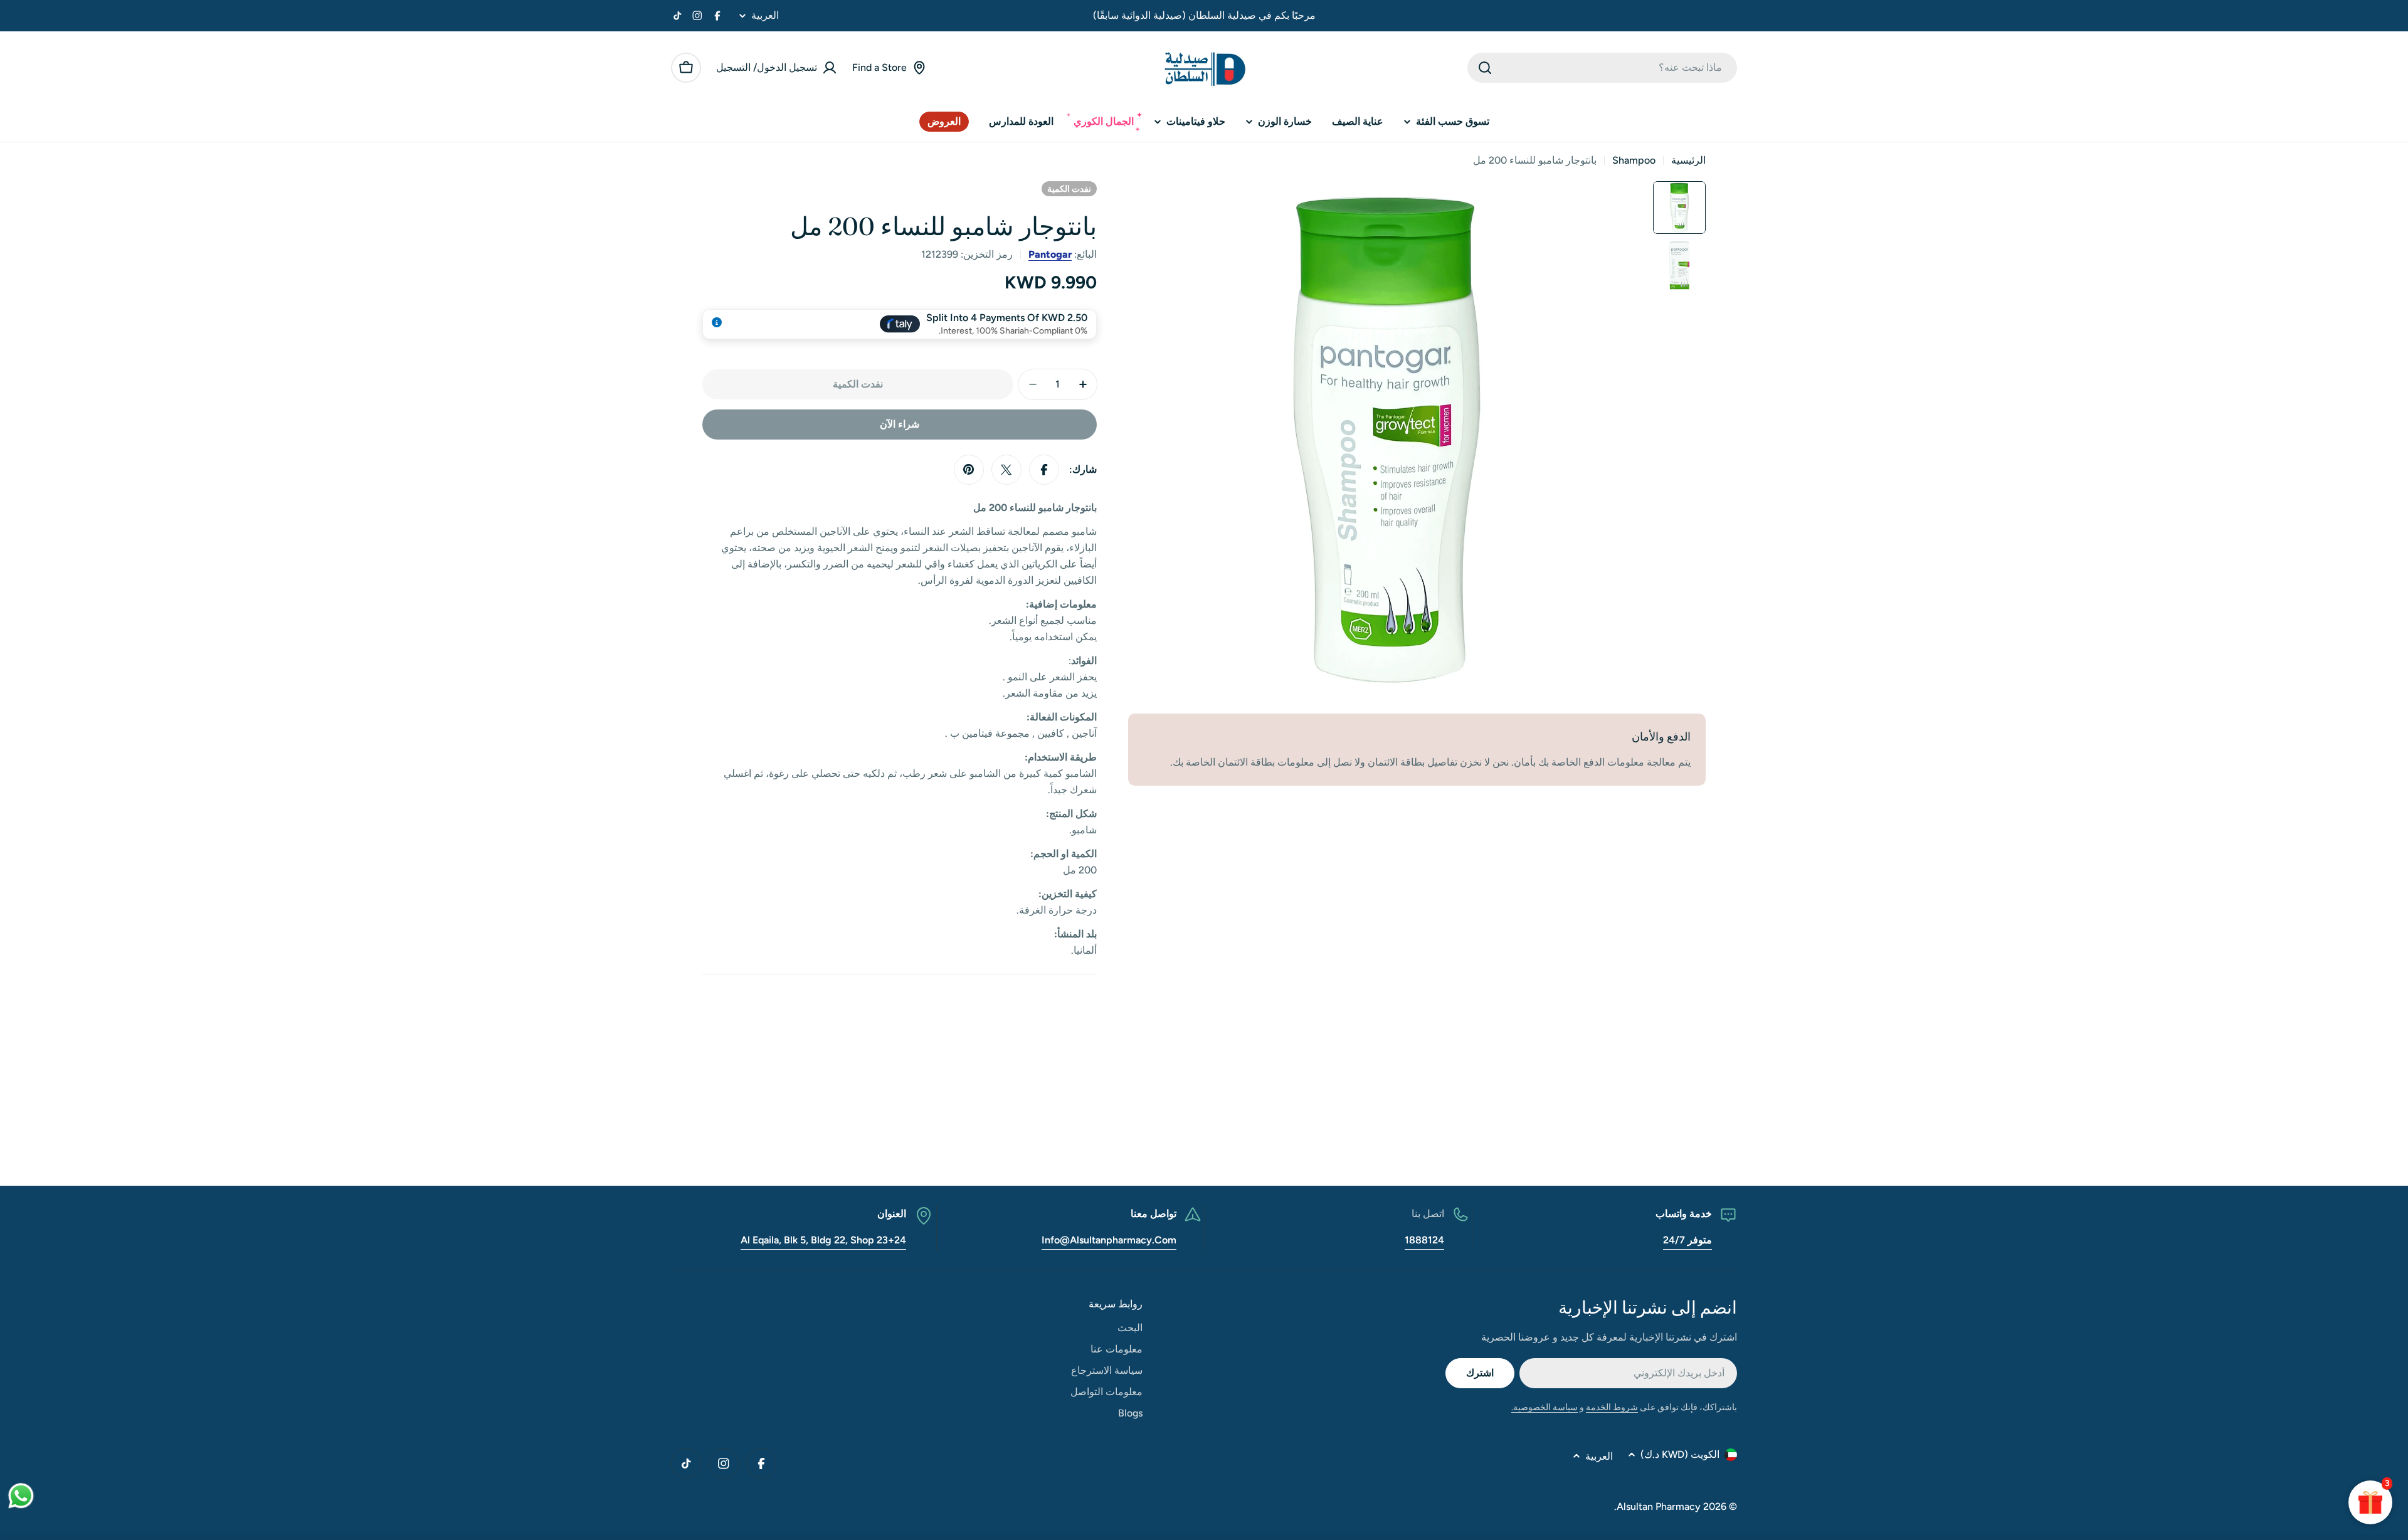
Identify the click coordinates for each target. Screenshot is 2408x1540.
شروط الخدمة (1612, 1407)
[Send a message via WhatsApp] (21, 1496)
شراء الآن (900, 424)
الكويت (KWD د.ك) (1680, 1454)
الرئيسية (1688, 160)
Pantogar (1050, 254)
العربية (765, 16)
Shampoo (1634, 160)
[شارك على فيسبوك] (1044, 470)
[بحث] (1485, 68)
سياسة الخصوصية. (1545, 1407)
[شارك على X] (1006, 470)
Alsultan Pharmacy (1659, 1506)
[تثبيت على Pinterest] (969, 470)
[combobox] (1602, 68)
